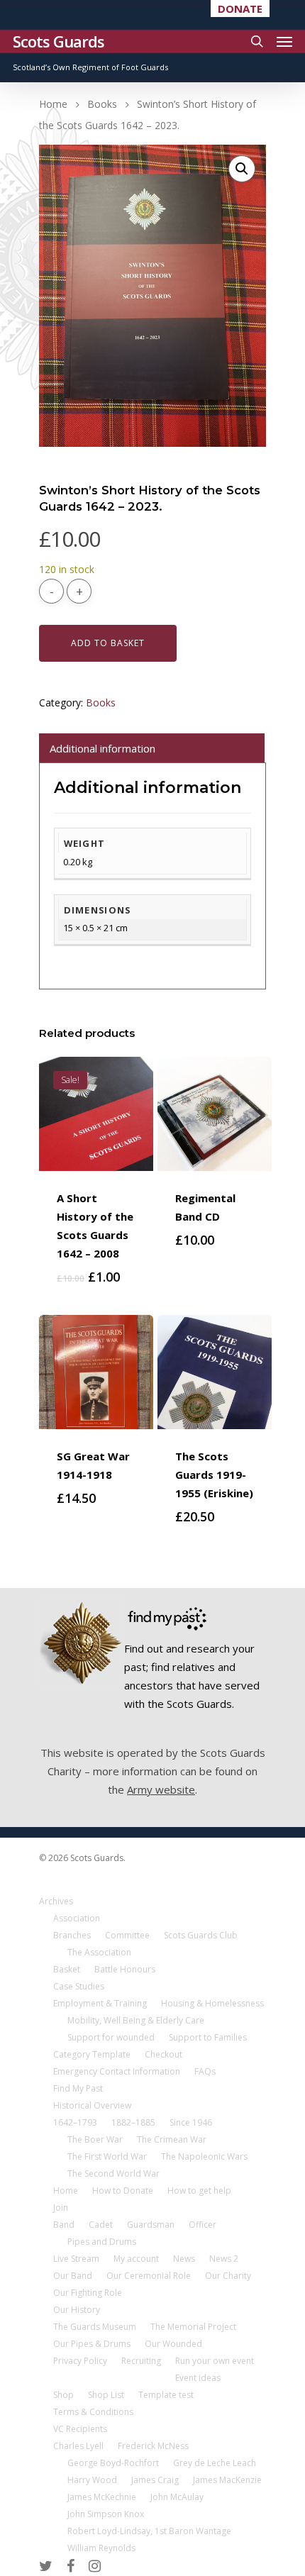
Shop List (106, 2395)
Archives (56, 1901)
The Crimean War (172, 2139)
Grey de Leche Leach (215, 2463)
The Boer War (95, 2139)
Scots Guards (59, 41)
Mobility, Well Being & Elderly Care (136, 2020)
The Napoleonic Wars (204, 2156)
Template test (166, 2395)
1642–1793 (75, 2122)
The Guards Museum (95, 2327)
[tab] (152, 748)
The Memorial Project (193, 2327)
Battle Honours (125, 1969)
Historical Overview (92, 2105)
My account (136, 2259)
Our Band (73, 2276)
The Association (99, 1952)
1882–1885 (133, 2122)
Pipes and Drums (102, 2242)
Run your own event (215, 2361)
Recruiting (141, 2361)
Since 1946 (191, 2122)
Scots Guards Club (201, 1935)
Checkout (163, 2054)
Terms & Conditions (93, 2412)
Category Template (92, 2054)
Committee (127, 1935)
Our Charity (228, 2276)
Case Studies (79, 1986)
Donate (240, 9)
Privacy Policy (80, 2361)
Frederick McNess (153, 2446)
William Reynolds (101, 2548)
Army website (161, 1789)
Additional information (102, 748)
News (184, 2259)
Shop (63, 2395)
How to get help (199, 2191)
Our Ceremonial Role (149, 2276)
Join (61, 2208)
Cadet (101, 2225)
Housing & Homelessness (212, 2003)
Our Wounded (173, 2344)
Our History (77, 2310)
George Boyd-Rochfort (113, 2463)
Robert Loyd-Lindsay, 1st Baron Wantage (149, 2531)
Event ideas (198, 2378)
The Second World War (113, 2173)
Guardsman (151, 2225)
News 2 (224, 2259)
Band (64, 2225)
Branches (72, 1935)
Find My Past (78, 2088)
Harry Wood (92, 2480)
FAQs (205, 2071)
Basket (67, 1969)
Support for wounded (111, 2037)
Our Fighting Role (88, 2293)
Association (77, 1918)
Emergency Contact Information (117, 2071)
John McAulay (177, 2497)
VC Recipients (80, 2429)
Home (53, 104)
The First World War (107, 2156)
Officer (203, 2225)
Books (102, 104)
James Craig (155, 2480)
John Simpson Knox (106, 2514)
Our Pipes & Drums (92, 2344)
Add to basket (108, 643)
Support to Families (208, 2037)
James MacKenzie (227, 2480)
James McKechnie (102, 2497)
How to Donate (123, 2191)
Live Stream (76, 2259)
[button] (242, 169)
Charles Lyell (78, 2446)
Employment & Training (100, 2003)
